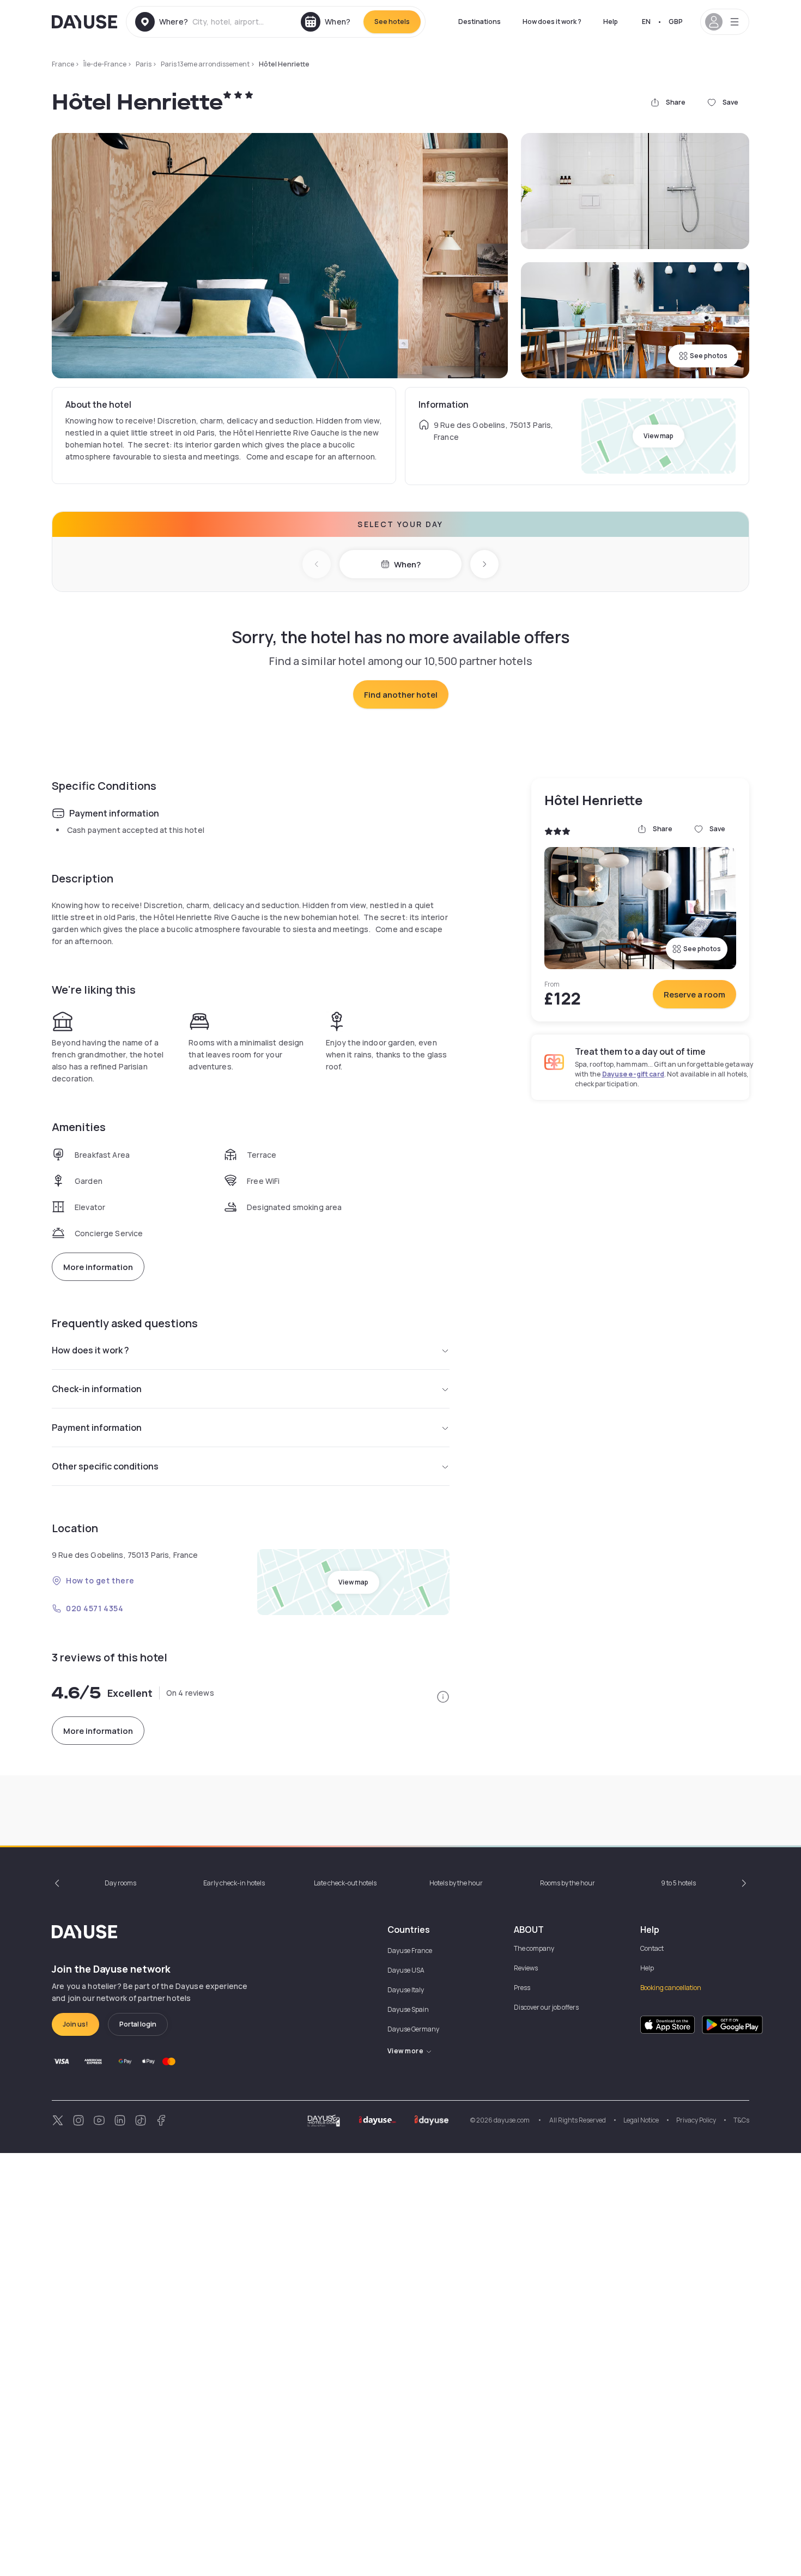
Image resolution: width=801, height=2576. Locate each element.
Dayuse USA (406, 1970)
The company (534, 1948)
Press (522, 1988)
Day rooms (120, 1883)
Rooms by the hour (568, 1883)
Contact (652, 1948)
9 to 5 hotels (678, 1883)
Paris (144, 64)
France (63, 64)
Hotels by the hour (456, 1883)
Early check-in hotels (234, 1883)
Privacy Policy (696, 2120)
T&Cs (741, 2120)
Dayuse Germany (413, 2029)
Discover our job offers (546, 2007)
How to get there (100, 1580)
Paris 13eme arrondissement (205, 64)
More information (98, 1267)
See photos (709, 356)
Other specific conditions (105, 1466)
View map (659, 436)
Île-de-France (105, 64)
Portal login (138, 2024)
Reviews (526, 1968)
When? (407, 564)
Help (611, 22)
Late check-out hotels (345, 1883)
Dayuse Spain (408, 2009)
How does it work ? (552, 22)
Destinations (480, 22)
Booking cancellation (671, 1988)
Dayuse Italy (406, 1990)
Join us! (75, 2024)
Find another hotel (401, 695)
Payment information (97, 1428)
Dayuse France (410, 1951)
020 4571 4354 (95, 1608)
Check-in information (97, 1389)
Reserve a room (694, 994)
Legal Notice (641, 2120)
